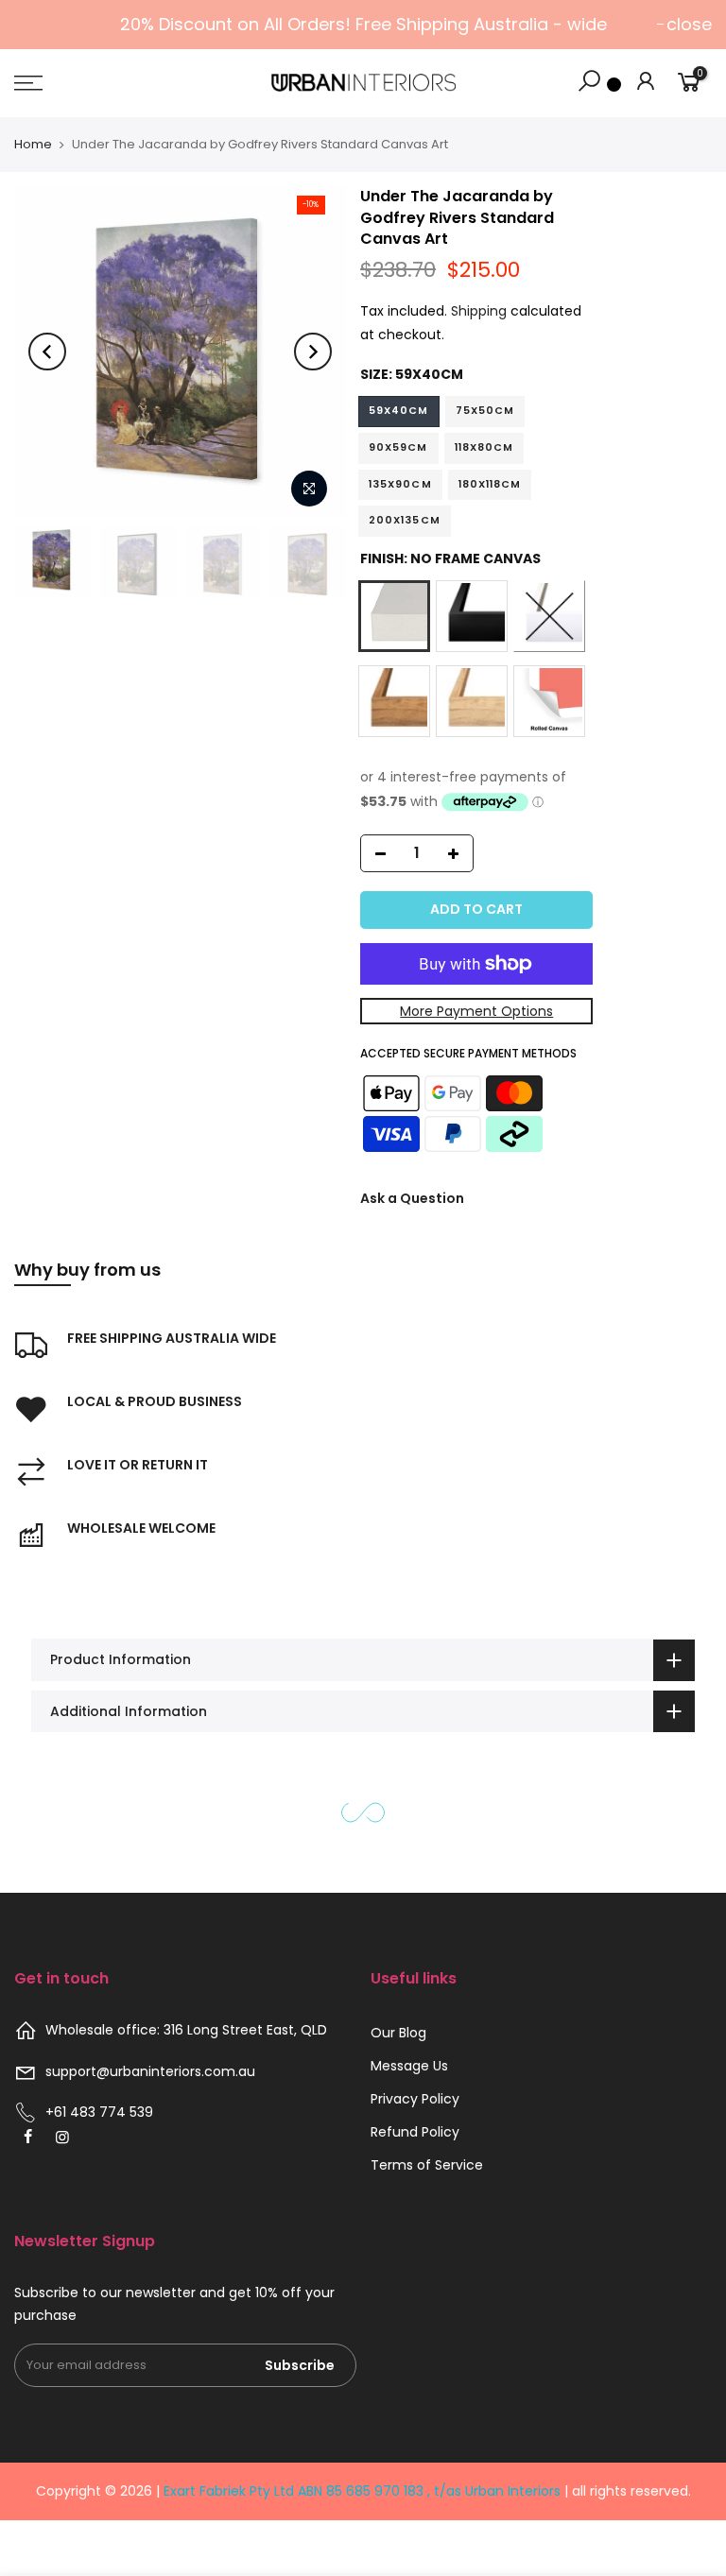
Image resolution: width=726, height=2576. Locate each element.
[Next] (313, 352)
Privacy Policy (415, 2099)
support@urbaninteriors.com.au (150, 2071)
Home (33, 144)
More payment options (476, 1011)
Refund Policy (415, 2132)
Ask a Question (412, 1198)
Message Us (409, 2066)
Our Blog (398, 2033)
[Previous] (47, 352)
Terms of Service (427, 2165)
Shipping (479, 311)
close (689, 24)
